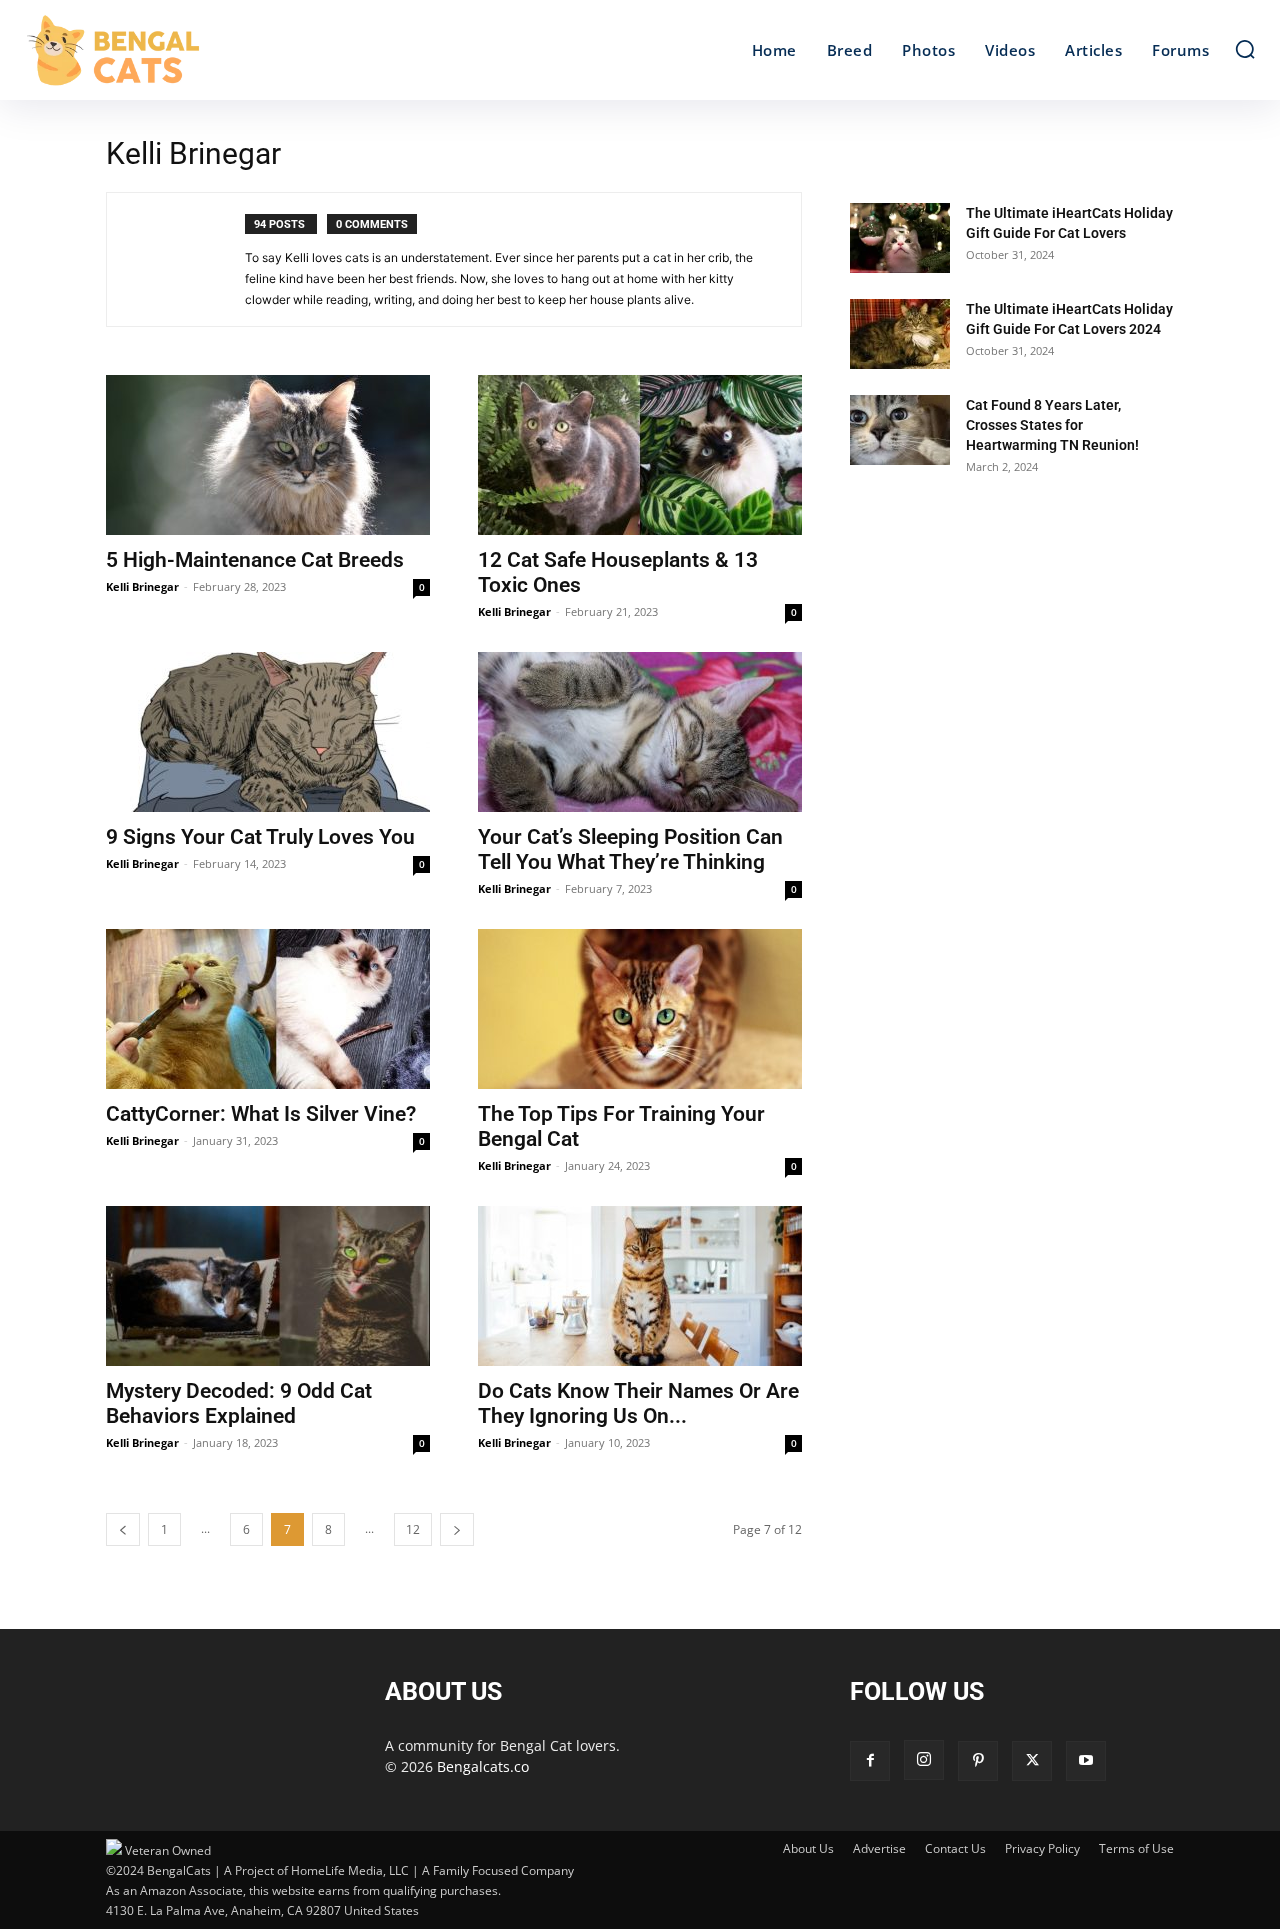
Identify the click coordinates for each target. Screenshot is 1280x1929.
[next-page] (457, 1529)
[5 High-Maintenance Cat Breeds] (268, 455)
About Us (808, 1848)
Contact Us (955, 1848)
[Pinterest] (978, 1761)
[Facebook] (870, 1761)
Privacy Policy (1042, 1848)
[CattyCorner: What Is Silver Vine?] (268, 1009)
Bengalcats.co (483, 1766)
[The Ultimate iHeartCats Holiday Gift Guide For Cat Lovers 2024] (900, 334)
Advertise (879, 1848)
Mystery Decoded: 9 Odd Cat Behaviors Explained (239, 1403)
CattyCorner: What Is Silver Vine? (261, 1114)
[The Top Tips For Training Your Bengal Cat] (640, 1009)
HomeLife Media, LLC (350, 1870)
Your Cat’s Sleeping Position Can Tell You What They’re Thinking (630, 849)
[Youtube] (1086, 1761)
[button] (1245, 49)
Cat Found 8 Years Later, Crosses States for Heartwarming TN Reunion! (1052, 425)
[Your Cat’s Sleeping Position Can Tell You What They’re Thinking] (640, 732)
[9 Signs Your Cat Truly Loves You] (268, 732)
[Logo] (178, 50)
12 (413, 1529)
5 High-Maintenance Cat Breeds (255, 560)
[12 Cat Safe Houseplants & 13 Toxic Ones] (640, 455)
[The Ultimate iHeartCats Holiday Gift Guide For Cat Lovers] (900, 238)
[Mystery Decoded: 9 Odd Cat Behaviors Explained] (268, 1286)
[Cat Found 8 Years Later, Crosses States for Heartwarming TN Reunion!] (900, 430)
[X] (1032, 1761)
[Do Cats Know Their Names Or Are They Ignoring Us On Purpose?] (640, 1286)
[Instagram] (924, 1760)
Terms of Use (1136, 1848)
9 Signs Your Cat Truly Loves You (260, 837)
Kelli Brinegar (142, 586)
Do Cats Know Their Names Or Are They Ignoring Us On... (638, 1403)
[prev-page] (123, 1529)
